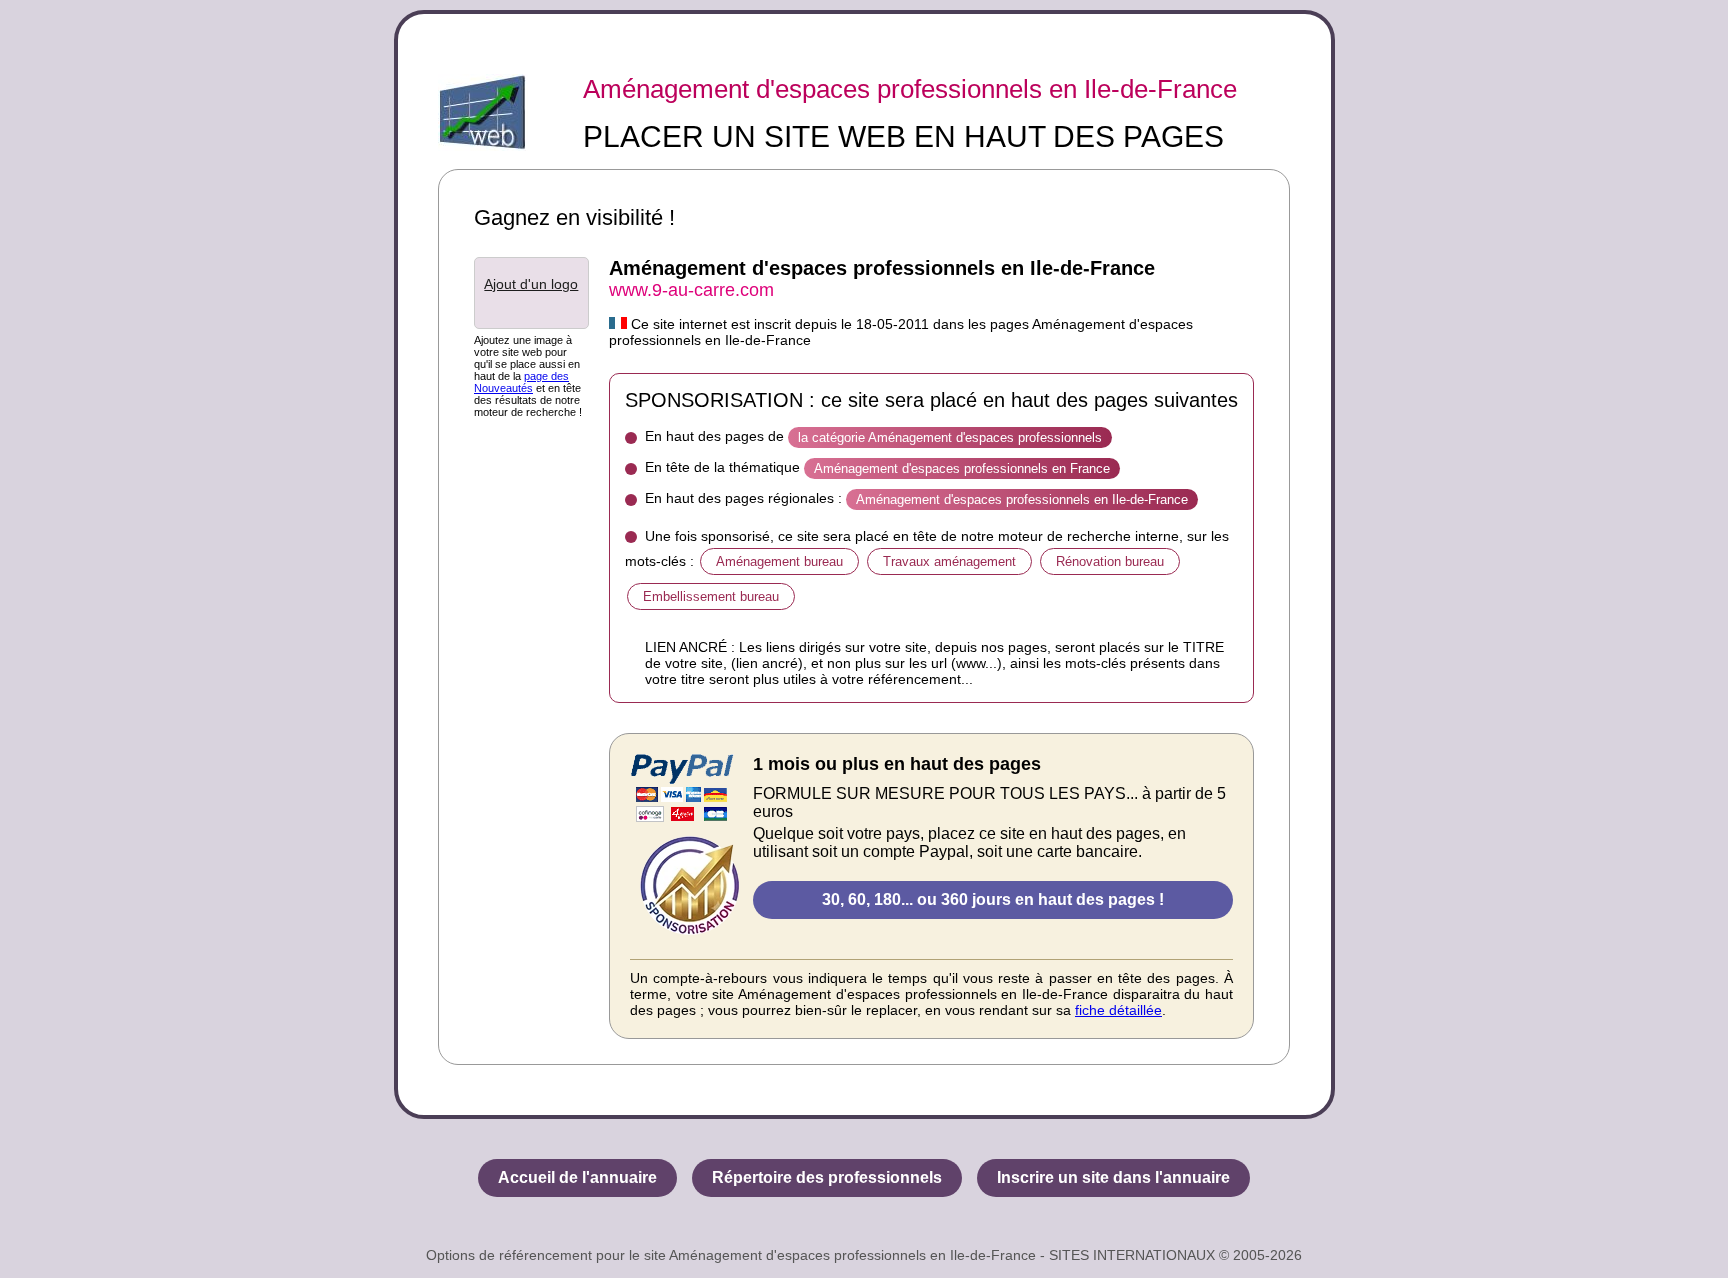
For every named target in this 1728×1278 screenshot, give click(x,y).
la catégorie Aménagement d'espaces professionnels (950, 437)
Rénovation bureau (1110, 561)
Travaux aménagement (949, 561)
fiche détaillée (1118, 1010)
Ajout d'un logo (531, 284)
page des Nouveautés (521, 382)
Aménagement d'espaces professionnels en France (962, 468)
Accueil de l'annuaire (577, 1177)
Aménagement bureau (779, 561)
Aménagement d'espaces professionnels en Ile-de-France (910, 89)
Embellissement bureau (711, 596)
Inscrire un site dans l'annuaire (1113, 1177)
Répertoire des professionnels (827, 1177)
